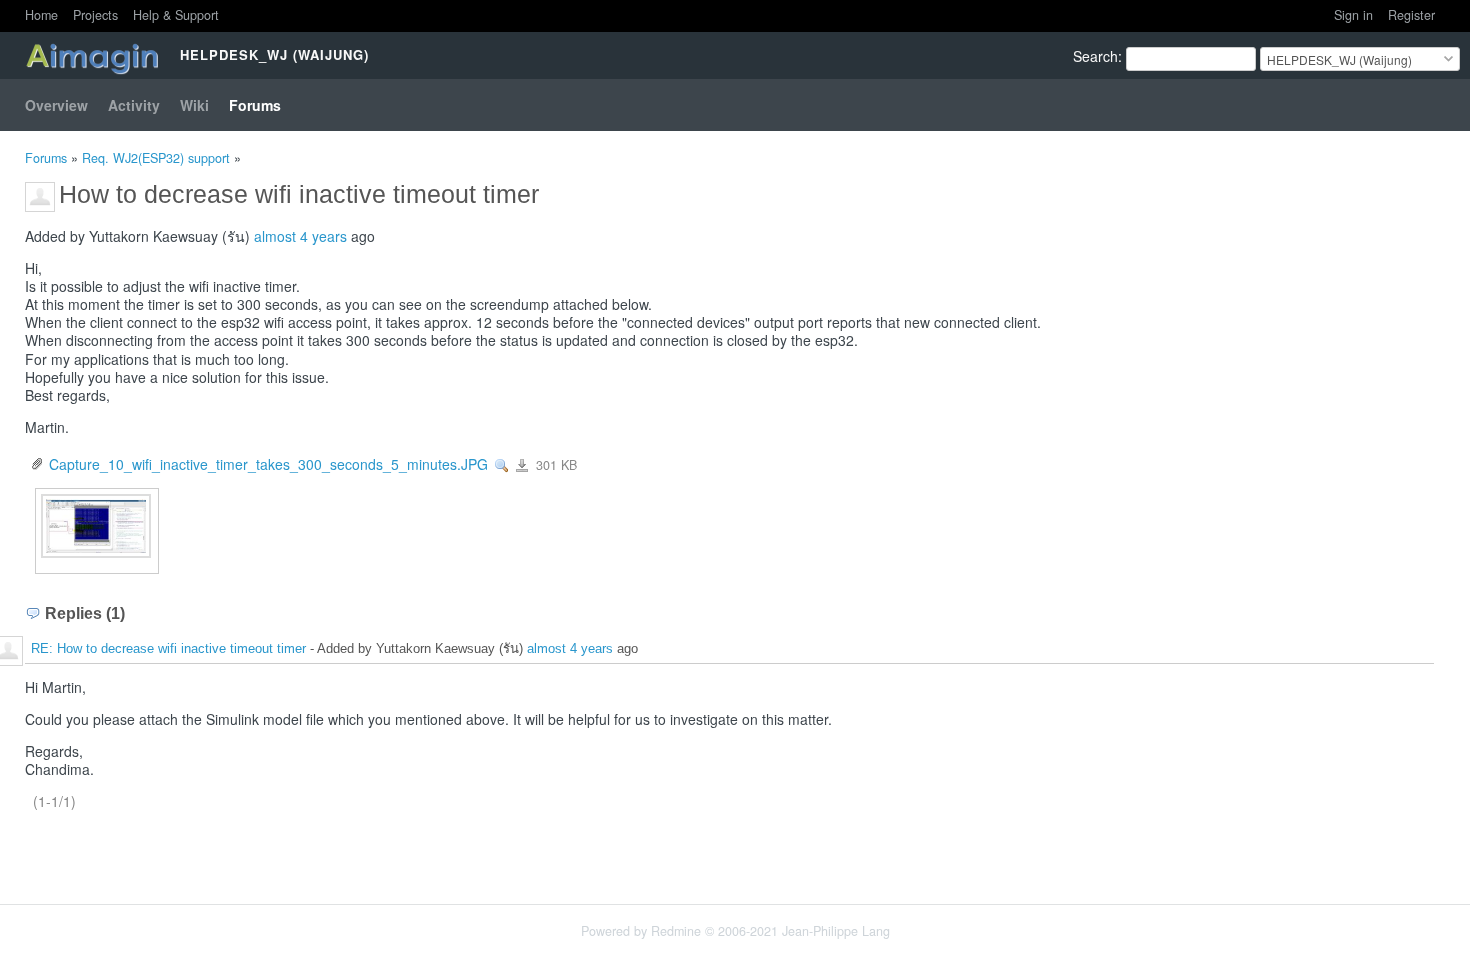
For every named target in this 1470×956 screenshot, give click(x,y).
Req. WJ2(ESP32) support (156, 158)
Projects (95, 15)
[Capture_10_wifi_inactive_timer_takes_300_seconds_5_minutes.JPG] (96, 523)
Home (41, 15)
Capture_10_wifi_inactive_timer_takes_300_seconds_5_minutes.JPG (268, 464)
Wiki (194, 105)
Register (1411, 15)
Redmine (676, 931)
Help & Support (176, 15)
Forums (255, 105)
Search (1095, 56)
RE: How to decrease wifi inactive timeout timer (168, 648)
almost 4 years (300, 236)
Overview (56, 105)
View (502, 466)
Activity (134, 105)
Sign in (1353, 15)
